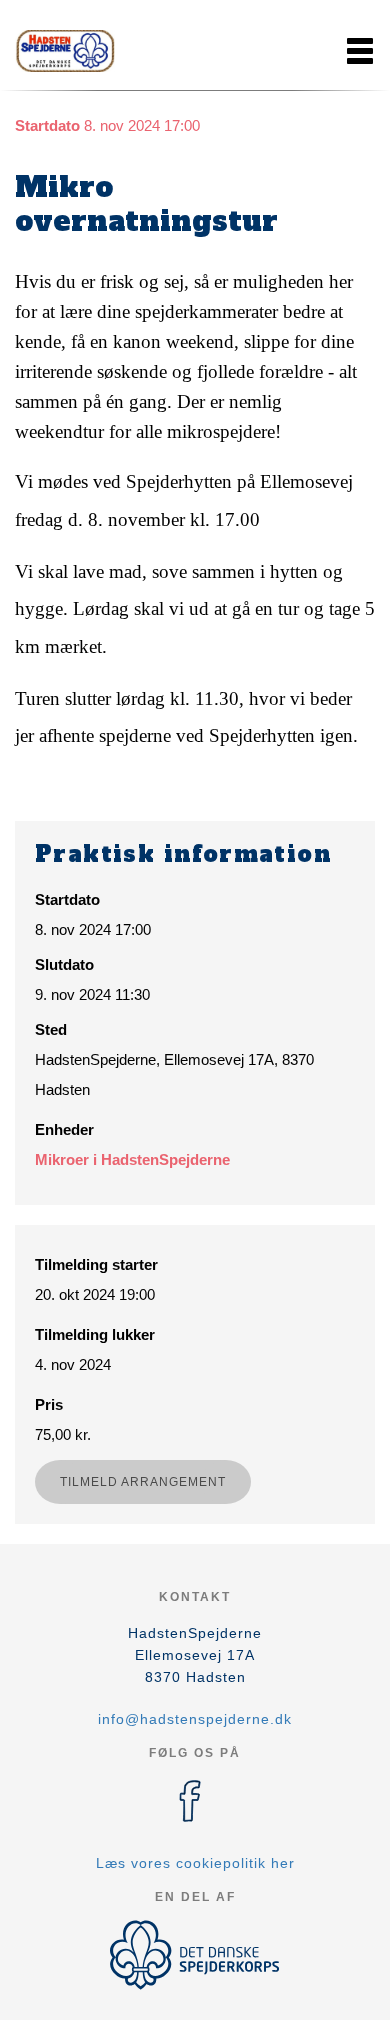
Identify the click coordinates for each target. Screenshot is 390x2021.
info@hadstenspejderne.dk (195, 1719)
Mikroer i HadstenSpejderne (132, 1159)
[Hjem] (65, 51)
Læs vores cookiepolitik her (195, 1863)
